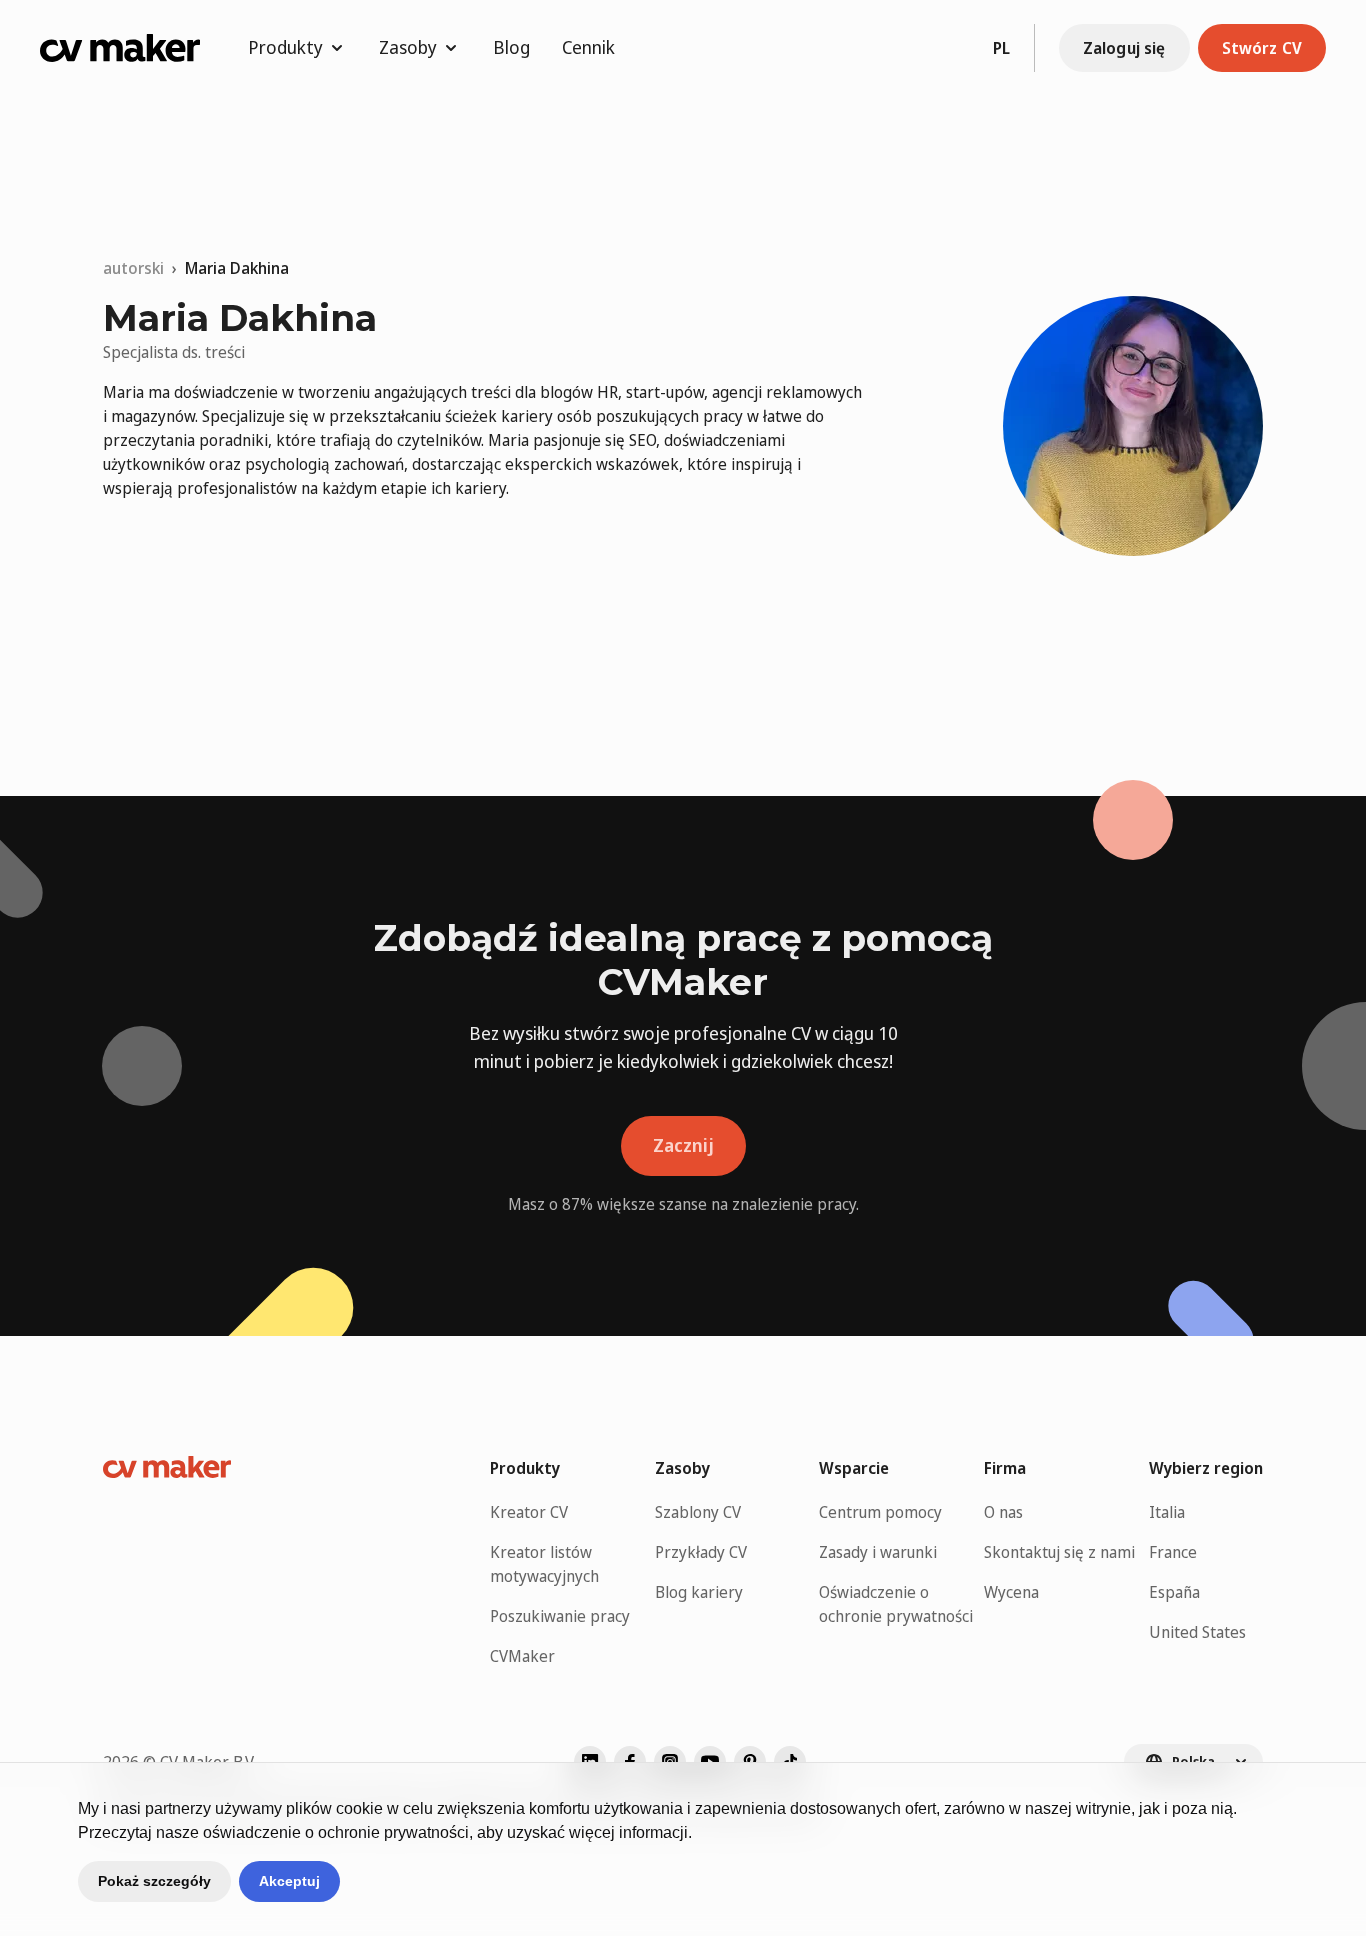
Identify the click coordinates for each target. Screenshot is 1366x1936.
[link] (237, 268)
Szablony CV (698, 1512)
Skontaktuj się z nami (1059, 1552)
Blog (511, 47)
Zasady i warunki (878, 1552)
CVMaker (522, 1656)
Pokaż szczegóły (154, 1881)
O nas (1003, 1512)
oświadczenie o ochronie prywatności (336, 1832)
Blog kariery (699, 1592)
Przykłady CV (701, 1552)
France (1173, 1552)
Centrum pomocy (880, 1512)
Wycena (1011, 1592)
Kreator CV (529, 1512)
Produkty (285, 47)
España (1174, 1592)
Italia (1167, 1512)
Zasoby (408, 47)
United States (1197, 1632)
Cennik (588, 47)
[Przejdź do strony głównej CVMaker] (120, 48)
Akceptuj (289, 1881)
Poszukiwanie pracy (560, 1616)
